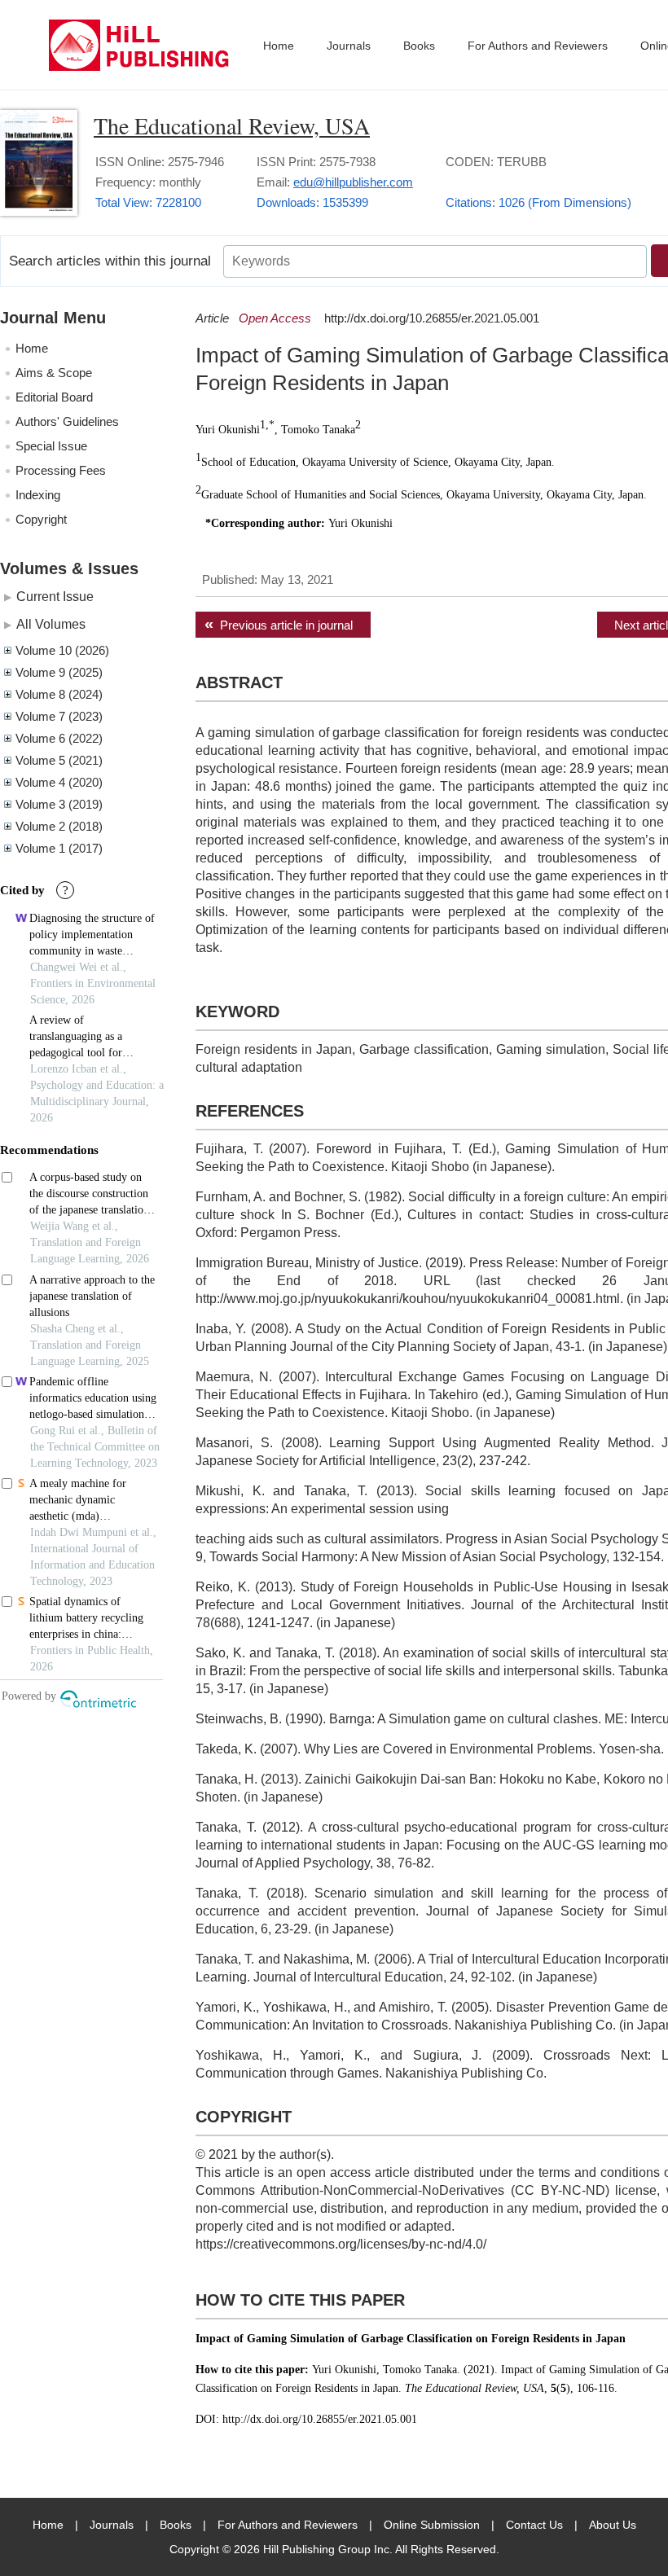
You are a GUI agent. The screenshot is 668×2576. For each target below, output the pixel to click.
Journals (349, 46)
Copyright (41, 519)
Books (419, 46)
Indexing (38, 495)
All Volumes (51, 624)
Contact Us (534, 2525)
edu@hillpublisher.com (353, 182)
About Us (613, 2525)
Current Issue (55, 596)
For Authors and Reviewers (538, 46)
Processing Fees (61, 470)
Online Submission (432, 2525)
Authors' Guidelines (67, 421)
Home (279, 46)
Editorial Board (54, 397)
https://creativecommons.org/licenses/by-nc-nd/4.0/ (341, 2244)
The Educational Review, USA (232, 125)
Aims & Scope (54, 373)
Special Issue (51, 446)
